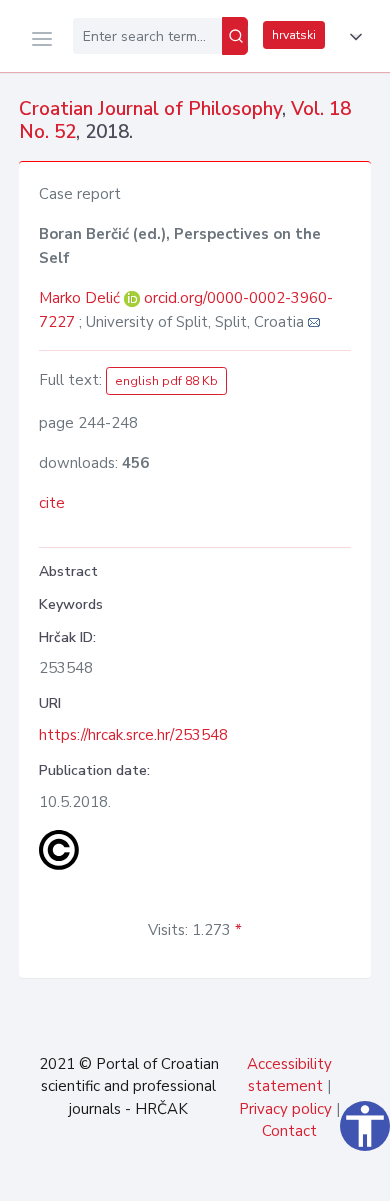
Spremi (230, 1175)
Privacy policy (285, 1109)
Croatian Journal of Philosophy (150, 109)
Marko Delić (81, 298)
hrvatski (294, 35)
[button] (352, 37)
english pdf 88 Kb (166, 381)
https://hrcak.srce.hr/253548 (133, 735)
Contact (289, 1131)
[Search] (235, 36)
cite (52, 503)
